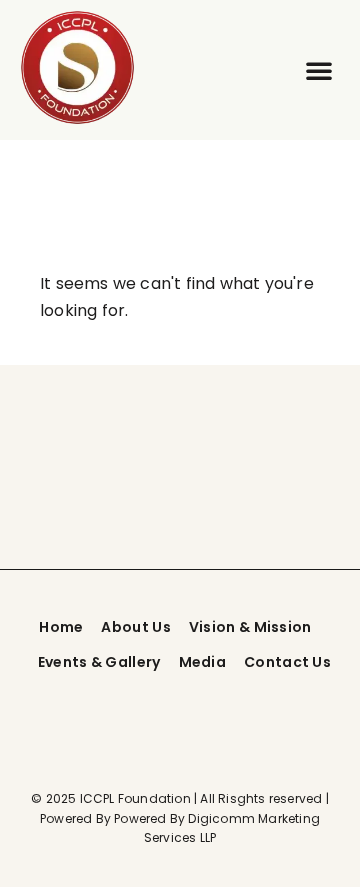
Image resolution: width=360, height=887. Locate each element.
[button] (319, 70)
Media (203, 662)
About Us (135, 627)
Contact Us (287, 662)
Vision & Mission (250, 627)
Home (61, 627)
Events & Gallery (99, 662)
